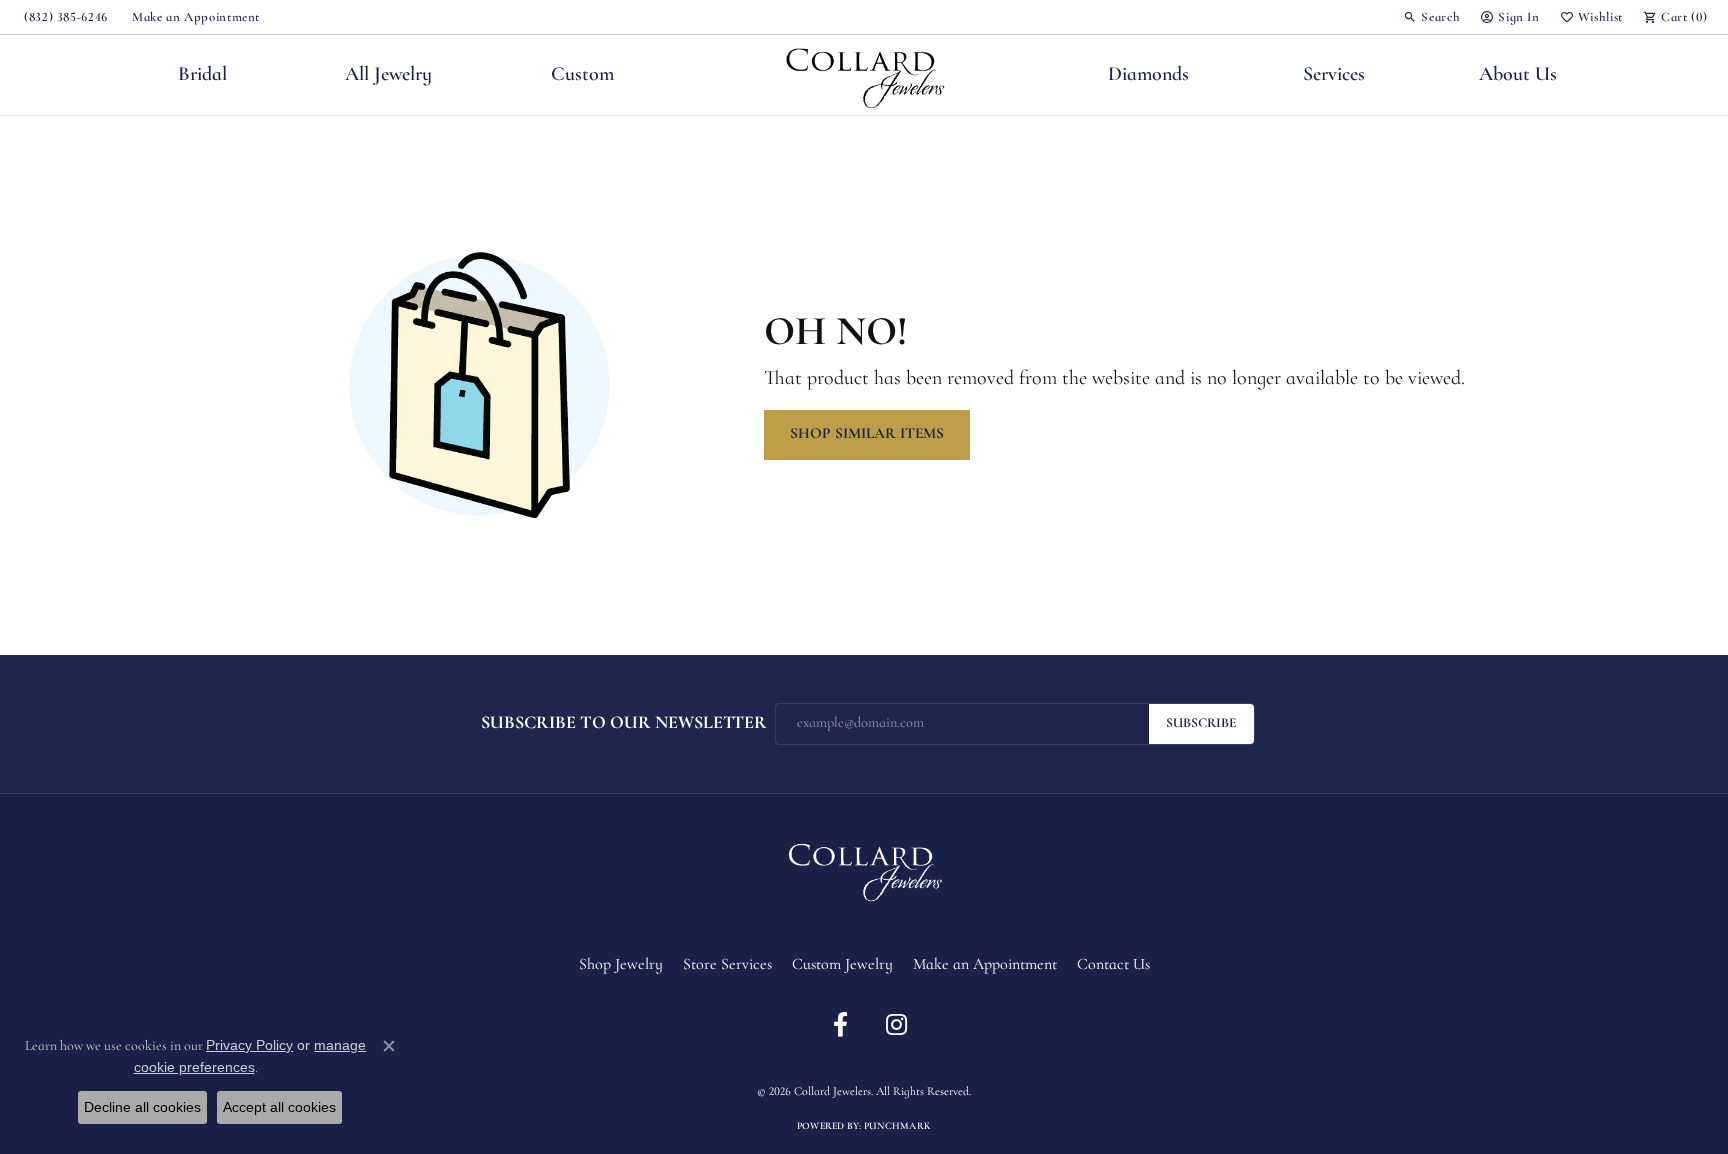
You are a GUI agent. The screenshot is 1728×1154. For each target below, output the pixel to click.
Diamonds (1148, 75)
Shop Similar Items (867, 434)
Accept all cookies (279, 1107)
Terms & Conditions (885, 1058)
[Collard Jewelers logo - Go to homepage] (864, 75)
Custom (582, 75)
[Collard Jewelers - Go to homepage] (864, 869)
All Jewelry (388, 75)
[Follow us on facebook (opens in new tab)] (840, 1025)
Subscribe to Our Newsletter (624, 723)
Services (1334, 75)
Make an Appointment (985, 965)
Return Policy (719, 1058)
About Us (1518, 75)
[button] (1431, 17)
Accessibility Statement (991, 1058)
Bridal (202, 75)
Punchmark (897, 1126)
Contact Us (1113, 965)
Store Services (727, 965)
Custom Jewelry (842, 965)
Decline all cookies (142, 1107)
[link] (64, 17)
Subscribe (1201, 723)
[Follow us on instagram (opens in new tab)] (896, 1025)
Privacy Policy (796, 1058)
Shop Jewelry (621, 965)
